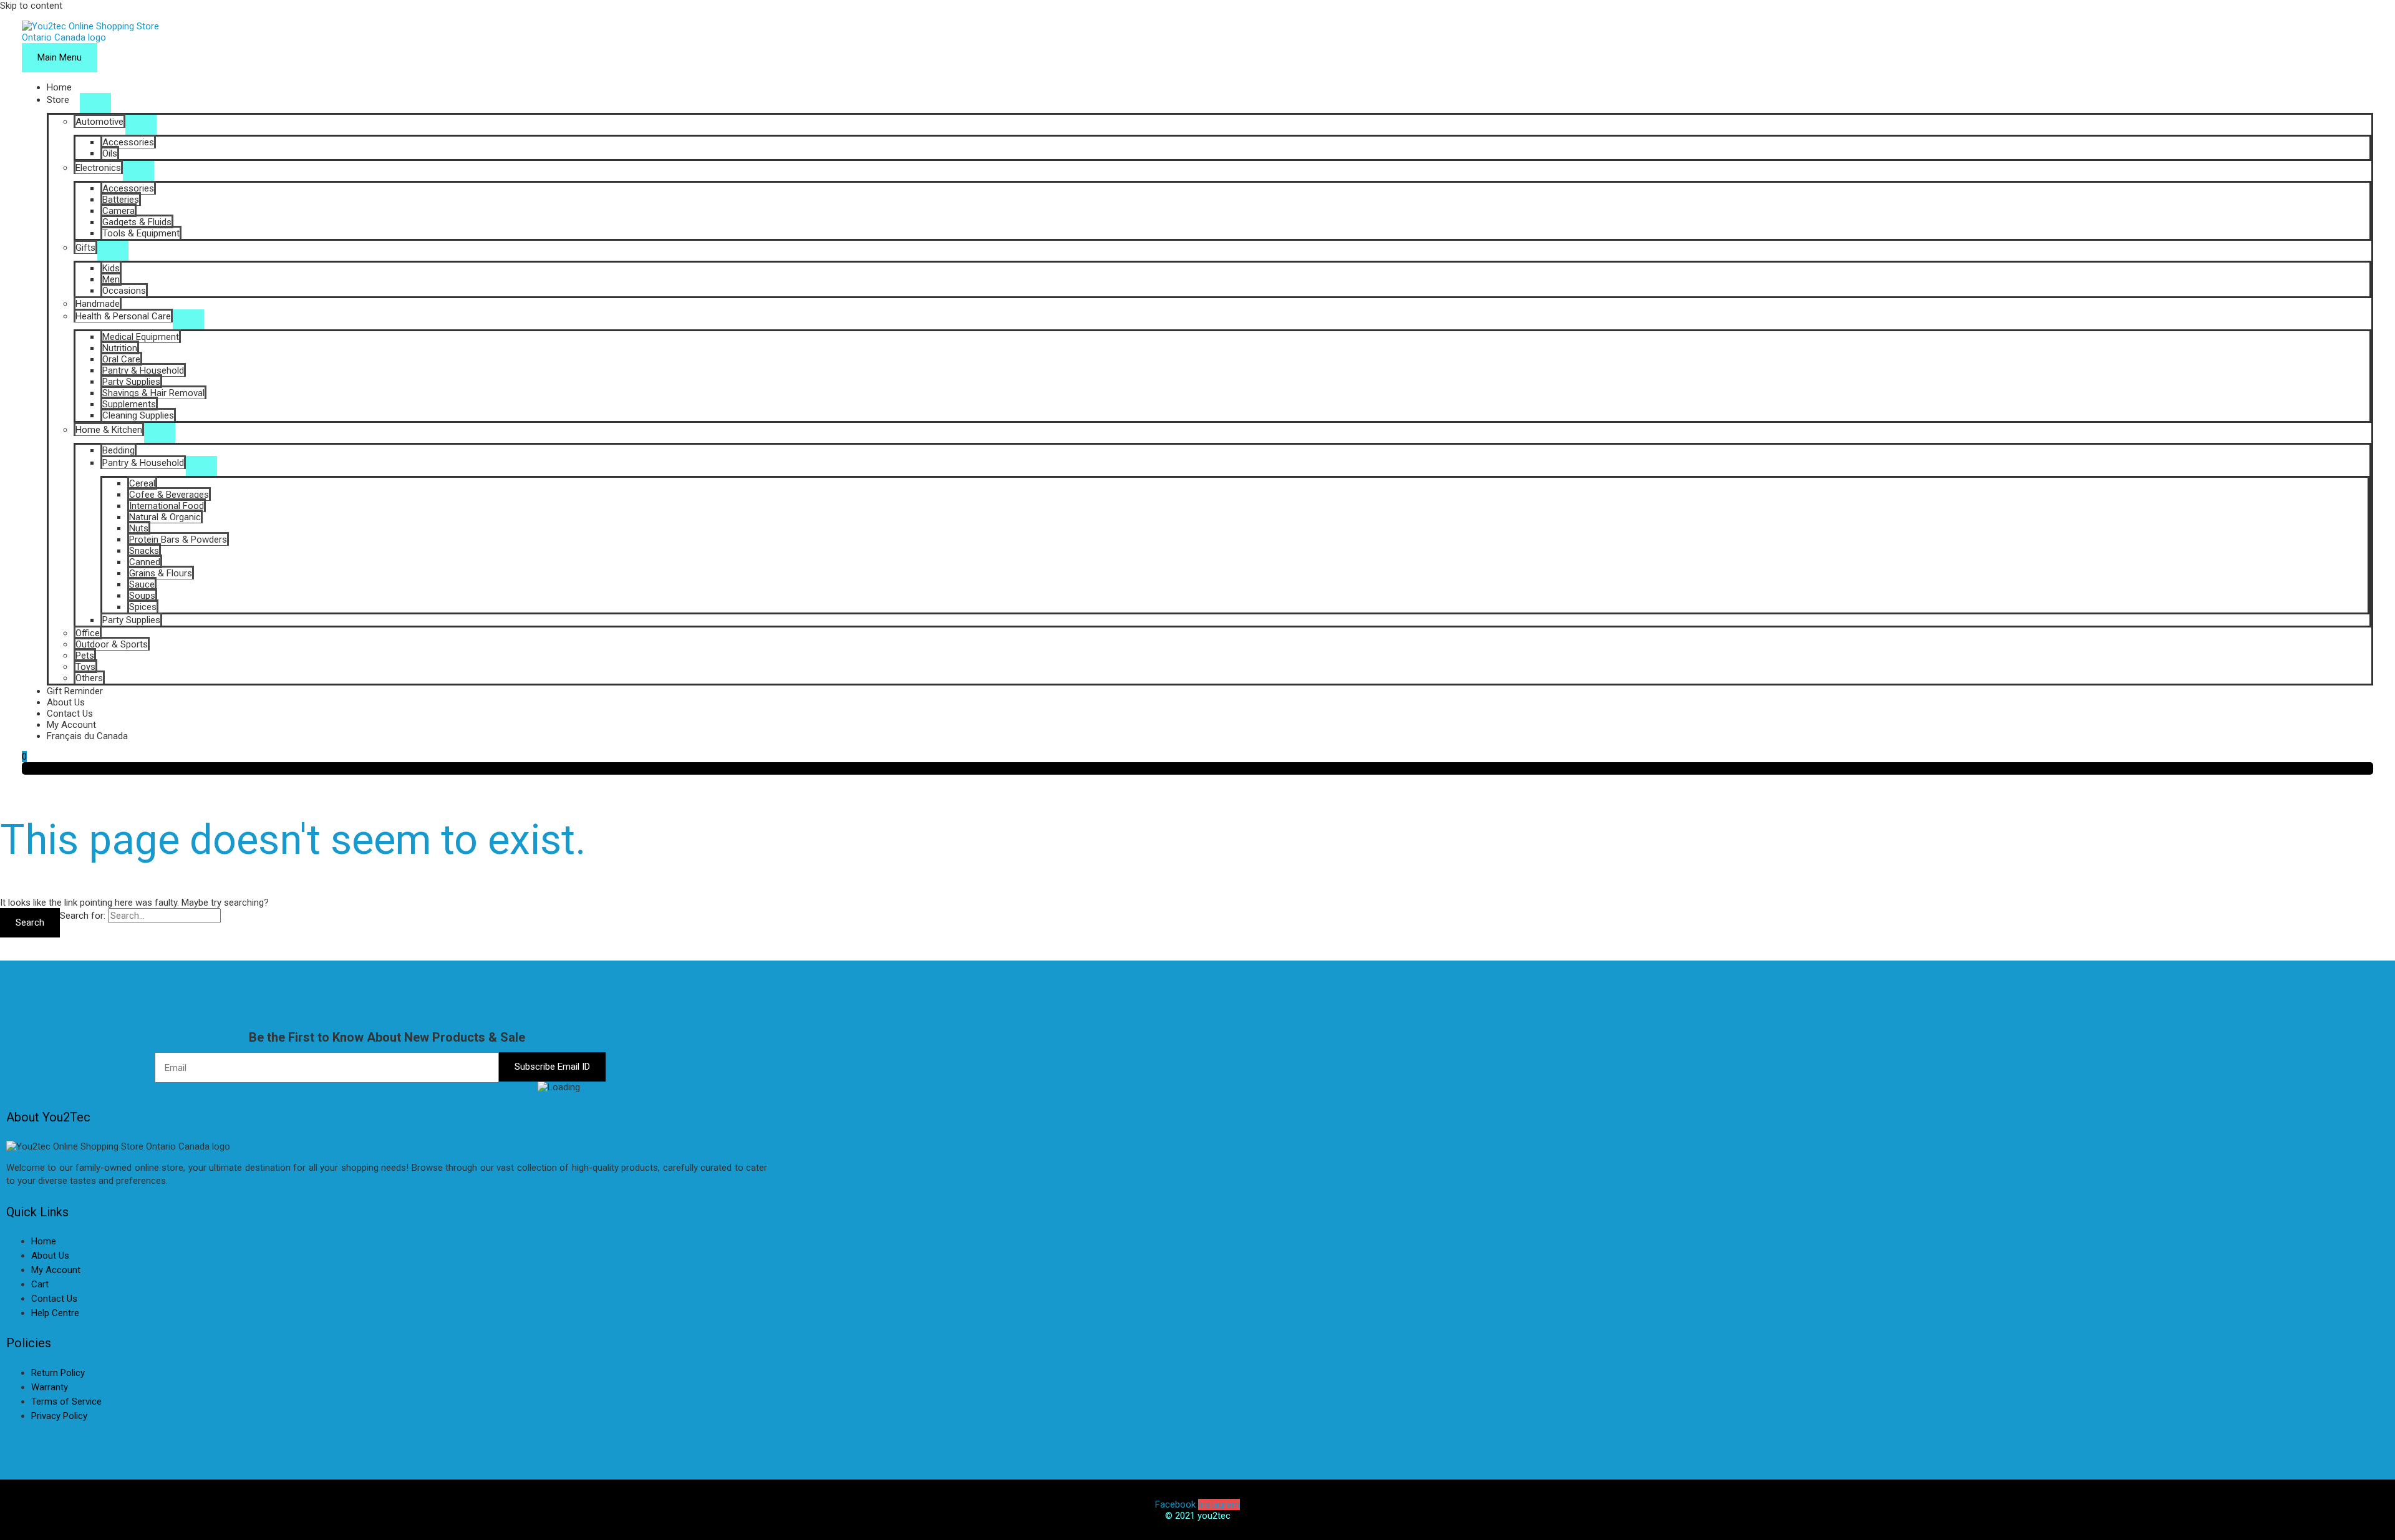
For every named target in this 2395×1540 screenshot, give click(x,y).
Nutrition (120, 348)
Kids (111, 268)
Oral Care (121, 359)
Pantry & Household (143, 370)
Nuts (139, 528)
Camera (119, 211)
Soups (142, 596)
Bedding (119, 450)
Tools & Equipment (141, 233)
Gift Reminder (75, 691)
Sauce (142, 584)
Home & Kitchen (109, 430)
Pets (85, 656)
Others (89, 678)
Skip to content (31, 6)
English (21, 1436)
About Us (66, 702)
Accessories (128, 142)
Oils (110, 153)
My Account (71, 725)
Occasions (124, 291)
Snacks (144, 551)
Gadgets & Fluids (137, 222)
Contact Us (70, 714)
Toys (85, 667)
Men (111, 279)
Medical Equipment (141, 337)
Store (58, 100)
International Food (167, 506)
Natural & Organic (165, 517)
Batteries (121, 200)
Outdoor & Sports (112, 644)
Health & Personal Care (123, 316)
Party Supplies (131, 382)
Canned (145, 562)
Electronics (98, 168)
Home (59, 87)
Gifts (85, 248)
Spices (143, 607)
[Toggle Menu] (95, 103)
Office (88, 633)
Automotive (99, 122)
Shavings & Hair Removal (153, 393)
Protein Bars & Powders (178, 540)
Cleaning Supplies (138, 415)
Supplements (129, 404)
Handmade (98, 304)
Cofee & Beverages (169, 495)
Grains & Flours (161, 573)
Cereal (142, 483)
